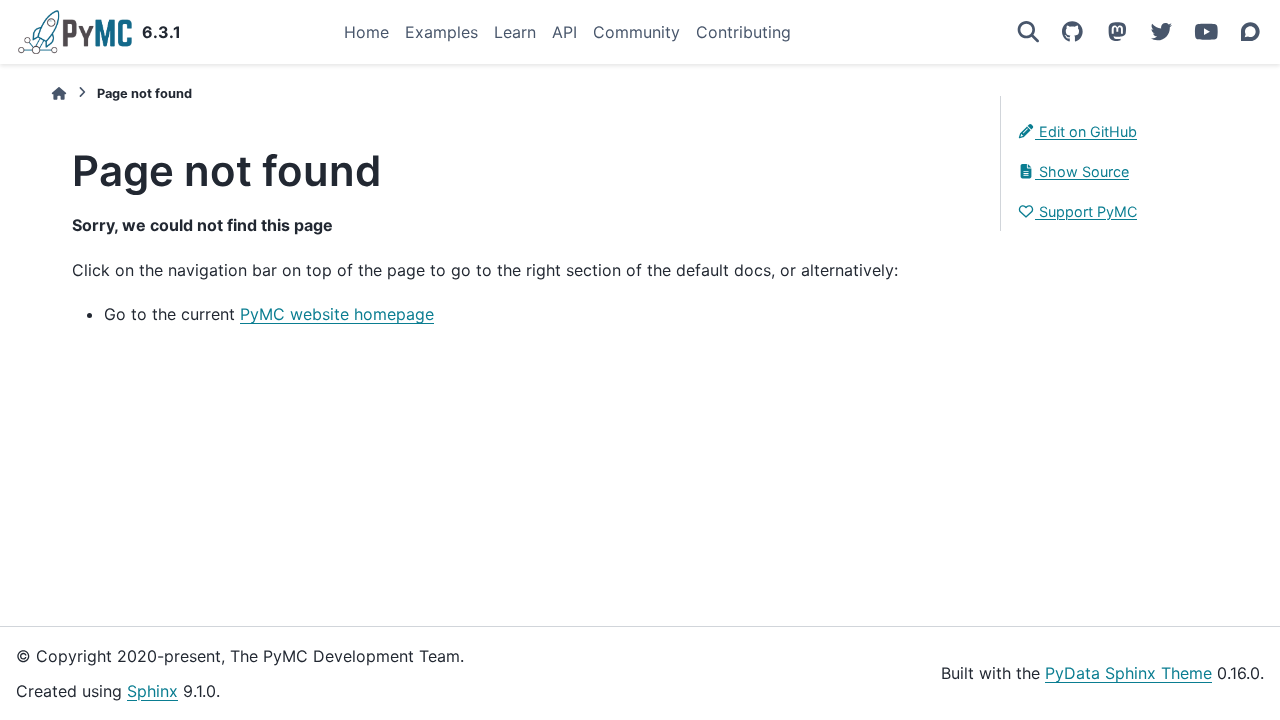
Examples (441, 32)
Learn (515, 32)
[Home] (59, 93)
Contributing (743, 32)
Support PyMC (1086, 211)
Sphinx (152, 691)
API (564, 32)
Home (366, 32)
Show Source (1082, 171)
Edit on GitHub (1086, 131)
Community (636, 32)
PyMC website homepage (337, 314)
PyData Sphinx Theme (1128, 673)
